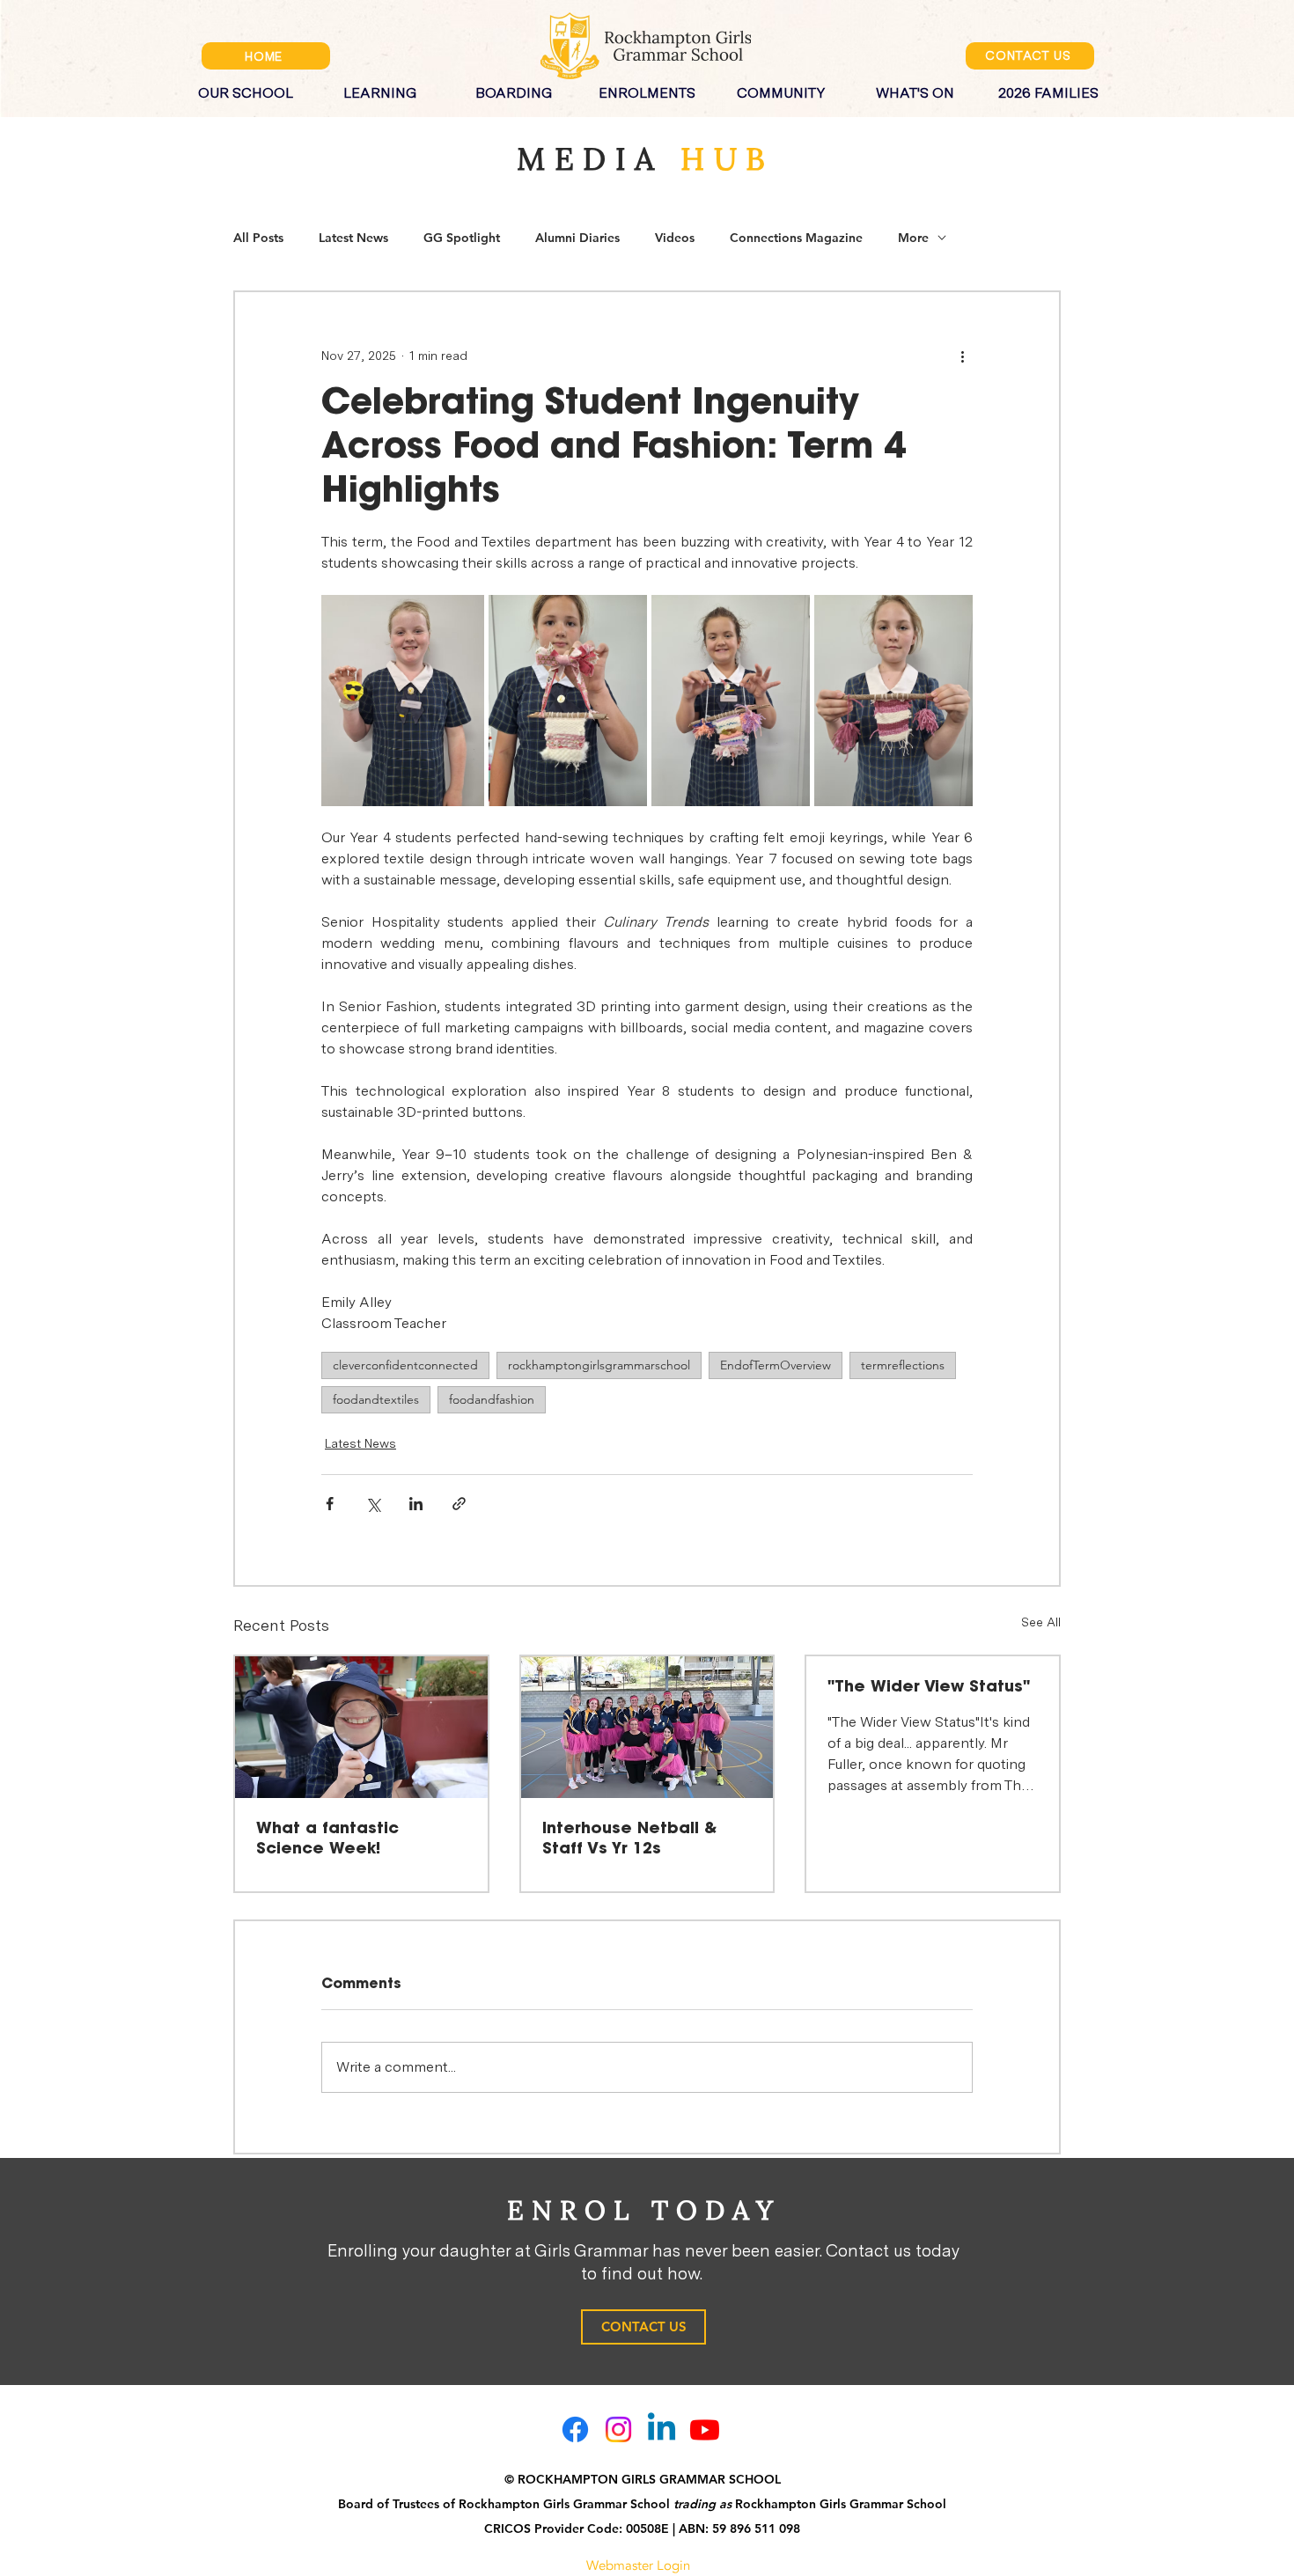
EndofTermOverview (776, 1365)
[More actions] (962, 356)
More (913, 238)
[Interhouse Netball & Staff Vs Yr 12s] (647, 1727)
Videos (675, 238)
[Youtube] (705, 2429)
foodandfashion (492, 1399)
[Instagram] (618, 2429)
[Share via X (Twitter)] (373, 1504)
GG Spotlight (462, 238)
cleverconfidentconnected (405, 1365)
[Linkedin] (662, 2429)
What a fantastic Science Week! (327, 1839)
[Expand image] (403, 701)
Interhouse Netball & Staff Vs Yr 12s (629, 1839)
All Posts (258, 238)
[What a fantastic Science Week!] (361, 1727)
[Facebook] (575, 2429)
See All (1041, 1622)
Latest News (353, 238)
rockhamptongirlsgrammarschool (599, 1365)
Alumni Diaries (577, 238)
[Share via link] (459, 1504)
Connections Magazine (796, 238)
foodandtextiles (376, 1399)
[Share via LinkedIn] (416, 1504)
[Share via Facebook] (330, 1504)
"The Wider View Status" (929, 1687)
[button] (246, 85)
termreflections (903, 1365)
